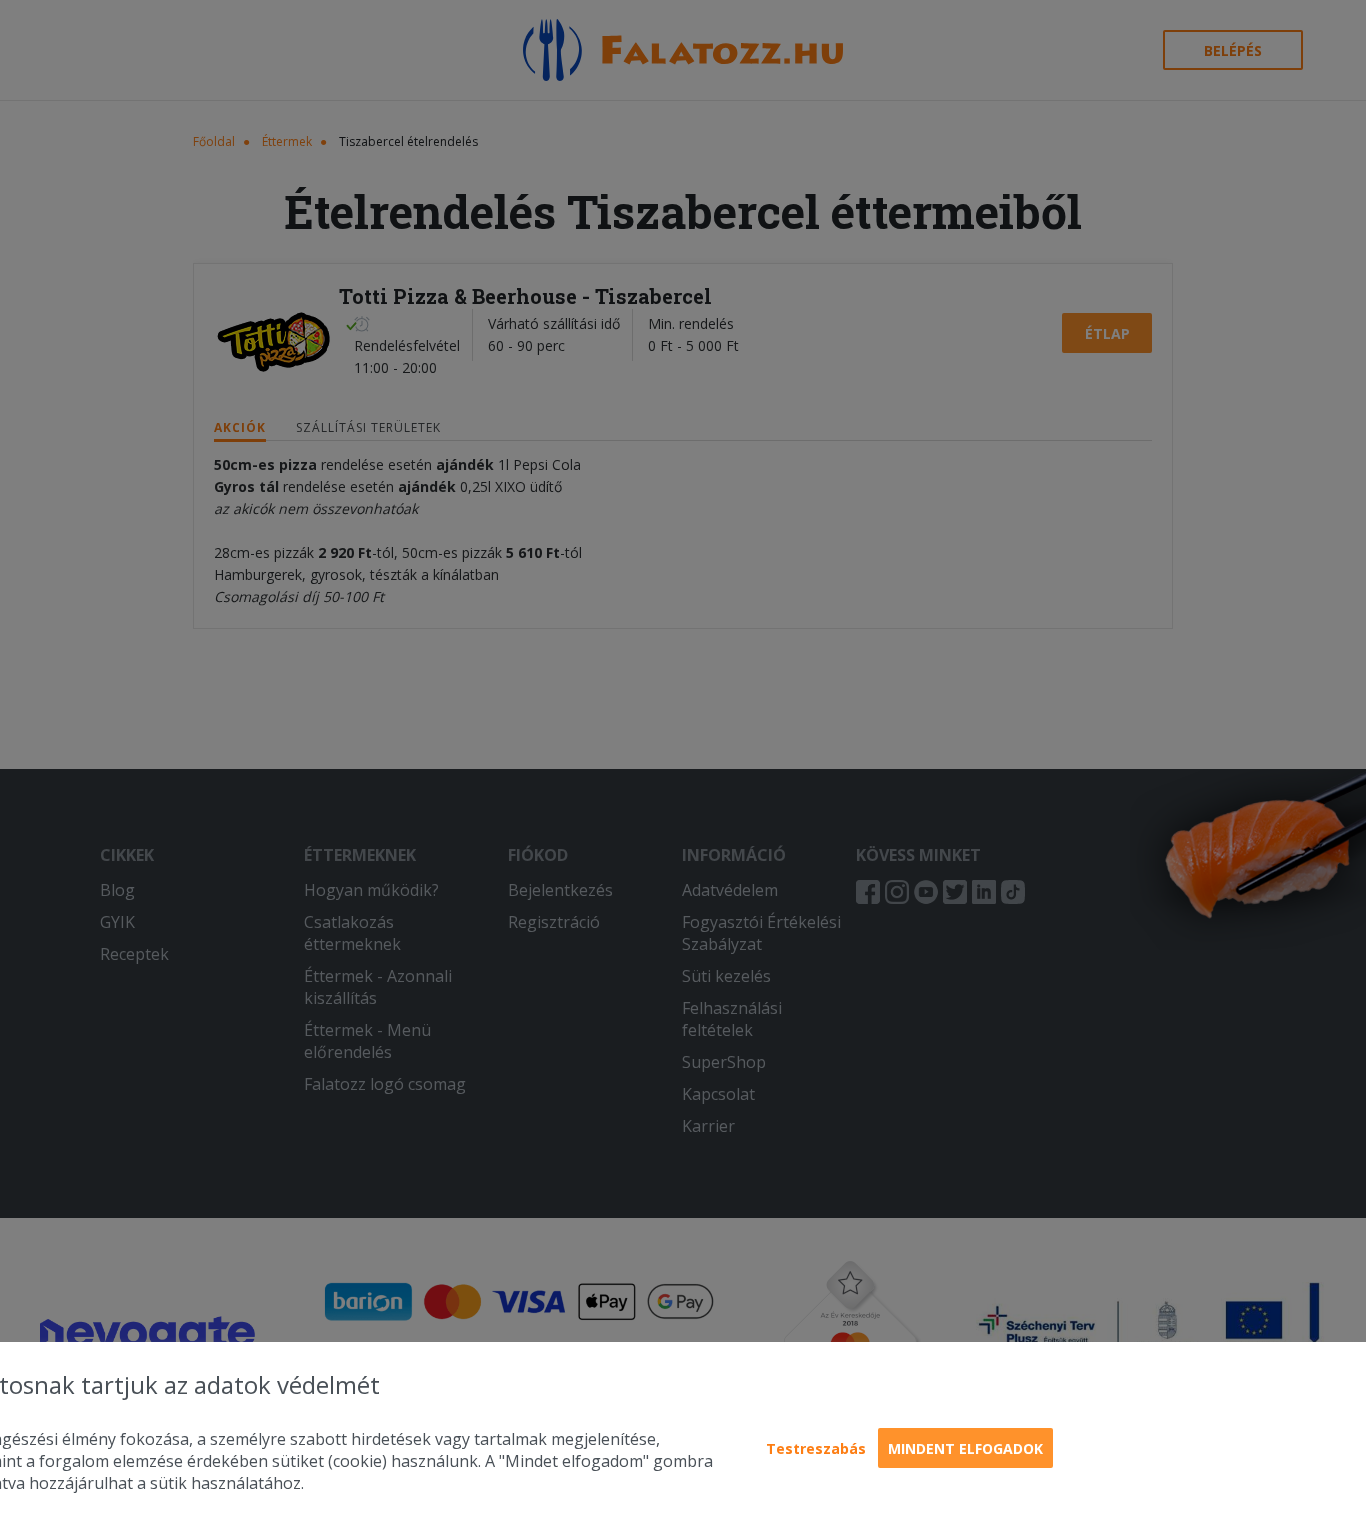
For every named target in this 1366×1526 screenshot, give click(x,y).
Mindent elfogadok (965, 1448)
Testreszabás (816, 1448)
